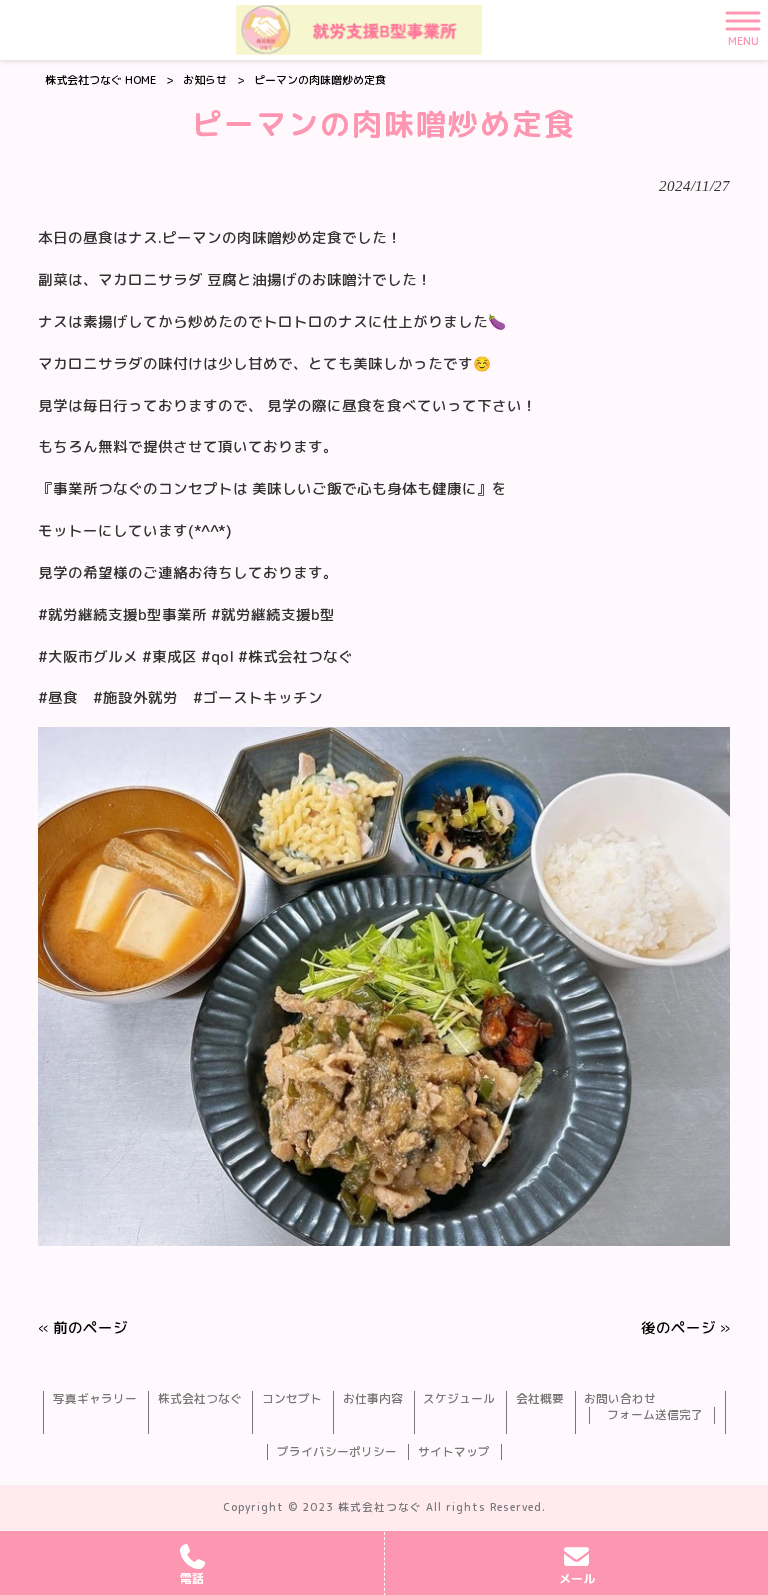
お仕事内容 (373, 1399)
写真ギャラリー (95, 1399)
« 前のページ (83, 1327)
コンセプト (292, 1399)
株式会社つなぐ (200, 1399)
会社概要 (540, 1399)
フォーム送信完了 (655, 1415)
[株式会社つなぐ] (359, 30)
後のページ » (685, 1327)
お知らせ (205, 80)
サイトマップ (454, 1452)
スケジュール (459, 1399)
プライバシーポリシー (337, 1452)
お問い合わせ (620, 1399)
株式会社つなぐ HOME (100, 80)
